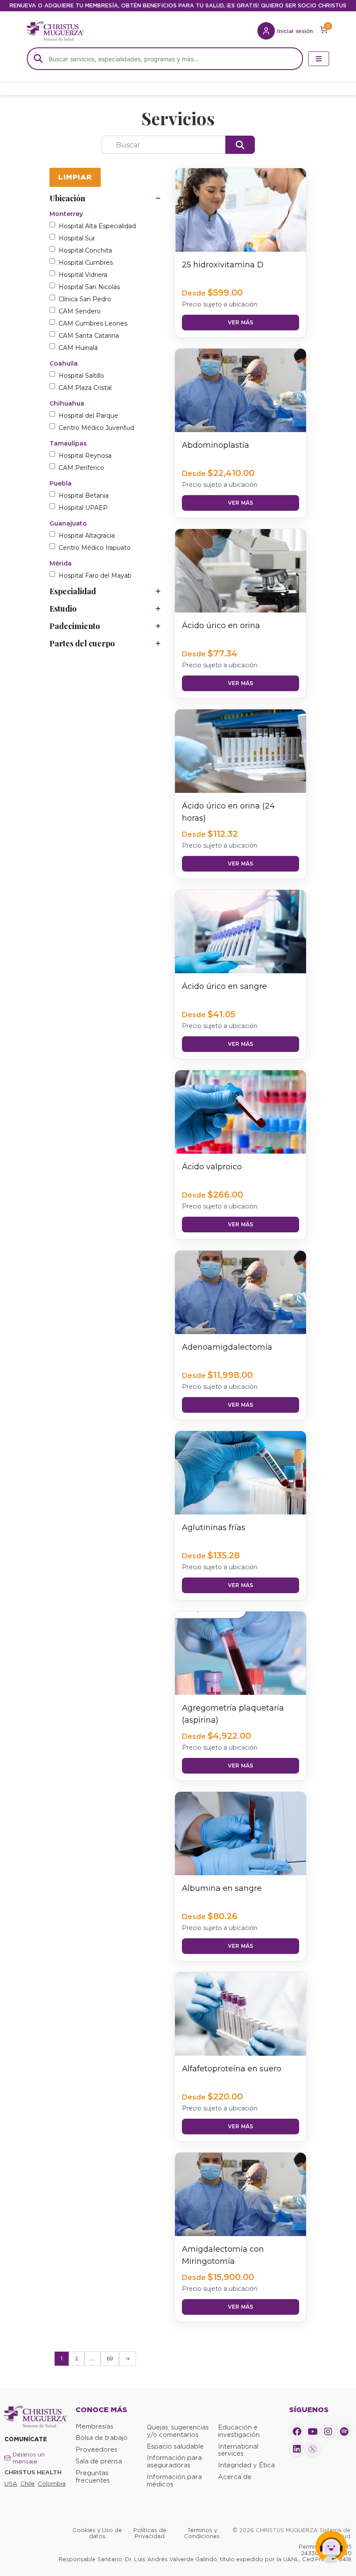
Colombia (52, 2484)
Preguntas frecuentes (93, 2477)
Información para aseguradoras (174, 2461)
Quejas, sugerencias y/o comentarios (178, 2431)
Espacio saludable (175, 2446)
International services (238, 2450)
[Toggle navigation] (319, 59)
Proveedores (96, 2450)
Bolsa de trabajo (102, 2438)
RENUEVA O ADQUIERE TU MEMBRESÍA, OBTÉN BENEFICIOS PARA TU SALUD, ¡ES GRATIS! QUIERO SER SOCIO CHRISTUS (178, 5)
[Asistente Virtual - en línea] (331, 2551)
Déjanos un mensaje (29, 2458)
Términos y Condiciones (202, 2533)
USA (11, 2484)
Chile (28, 2484)
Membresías (94, 2426)
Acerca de (235, 2477)
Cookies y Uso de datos (97, 2533)
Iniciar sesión (295, 31)
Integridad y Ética (246, 2465)
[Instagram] (328, 2432)
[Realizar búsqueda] (240, 145)
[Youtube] (313, 2432)
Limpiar (75, 177)
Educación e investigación (239, 2431)
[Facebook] (297, 2432)
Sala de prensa (99, 2461)
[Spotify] (344, 2432)
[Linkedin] (297, 2449)
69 (110, 2358)
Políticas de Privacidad (150, 2533)
